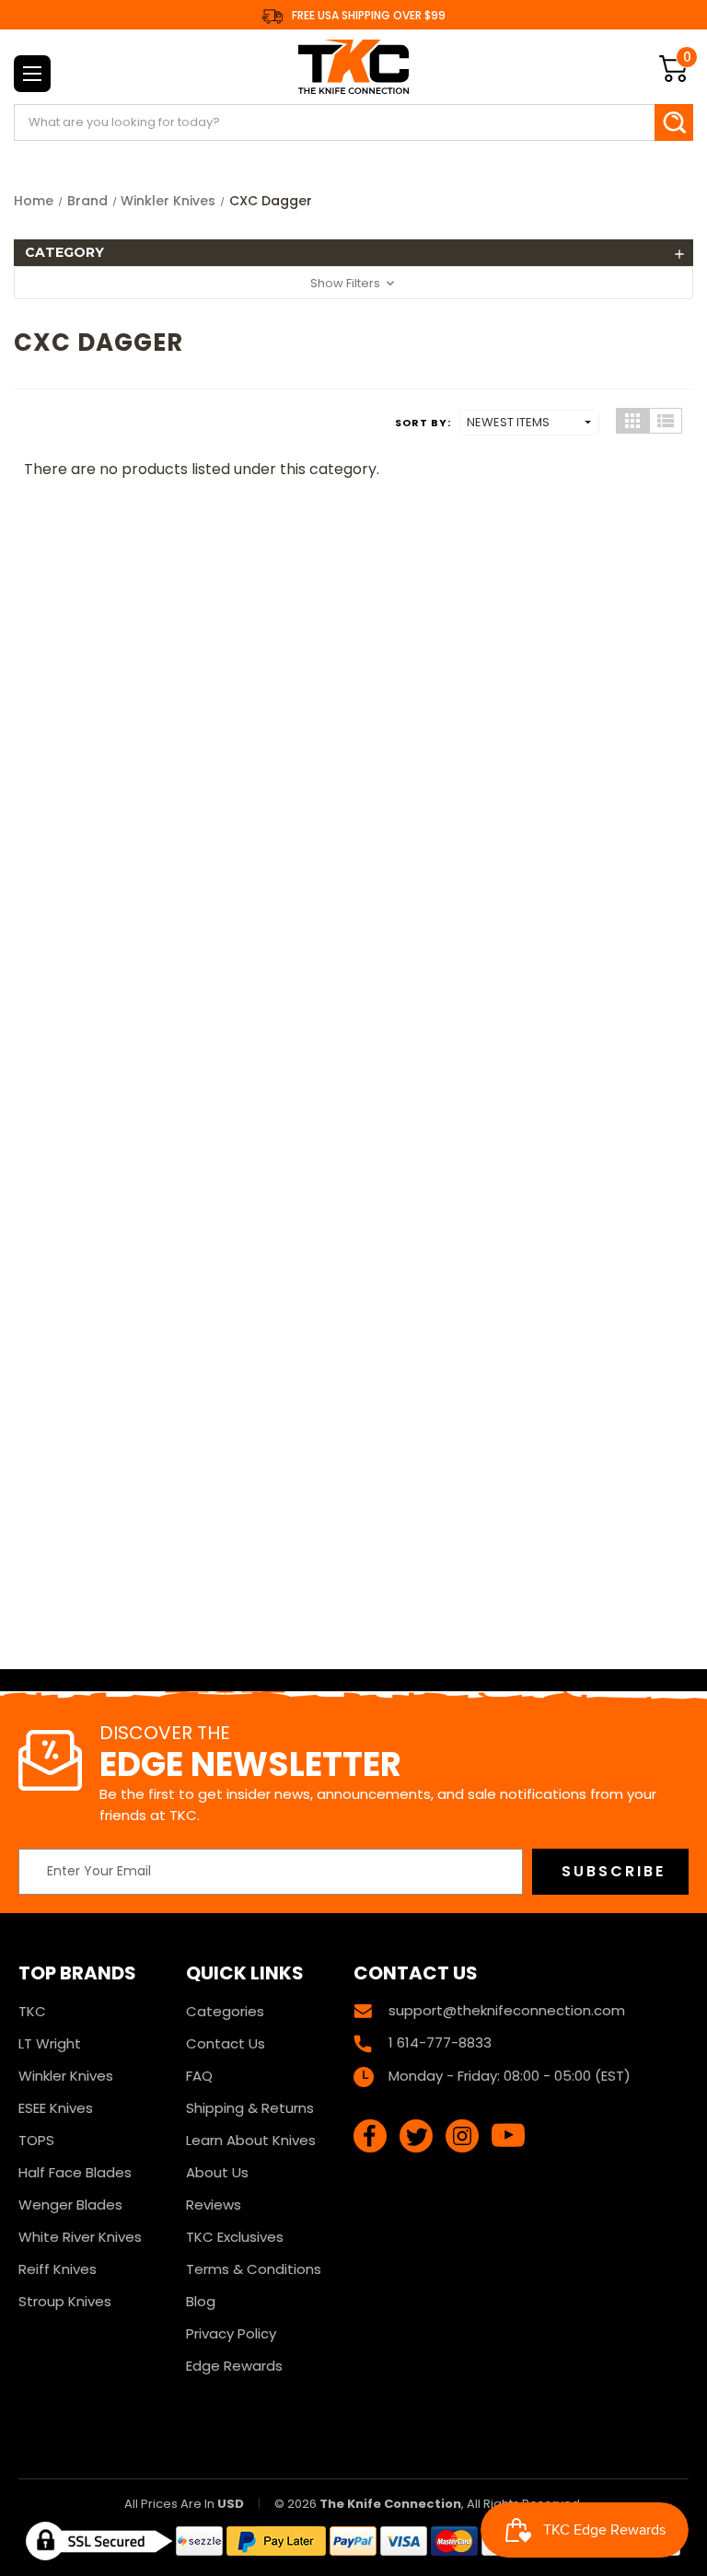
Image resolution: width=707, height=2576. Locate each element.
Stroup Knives (65, 2301)
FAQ (199, 2076)
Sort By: (423, 423)
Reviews (214, 2205)
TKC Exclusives (235, 2237)
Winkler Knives (66, 2076)
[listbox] (529, 423)
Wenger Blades (70, 2205)
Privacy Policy (231, 2333)
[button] (353, 253)
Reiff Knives (58, 2269)
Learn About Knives (251, 2140)
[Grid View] (632, 421)
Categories (225, 2011)
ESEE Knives (56, 2108)
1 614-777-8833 (440, 2042)
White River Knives (80, 2237)
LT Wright (50, 2043)
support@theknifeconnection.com (507, 2010)
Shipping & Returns (250, 2108)
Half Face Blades (75, 2172)
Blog (201, 2301)
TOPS (36, 2140)
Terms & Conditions (254, 2269)
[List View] (666, 421)
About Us (217, 2172)
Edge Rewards (234, 2366)
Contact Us (226, 2043)
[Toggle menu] (32, 74)
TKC (32, 2011)
